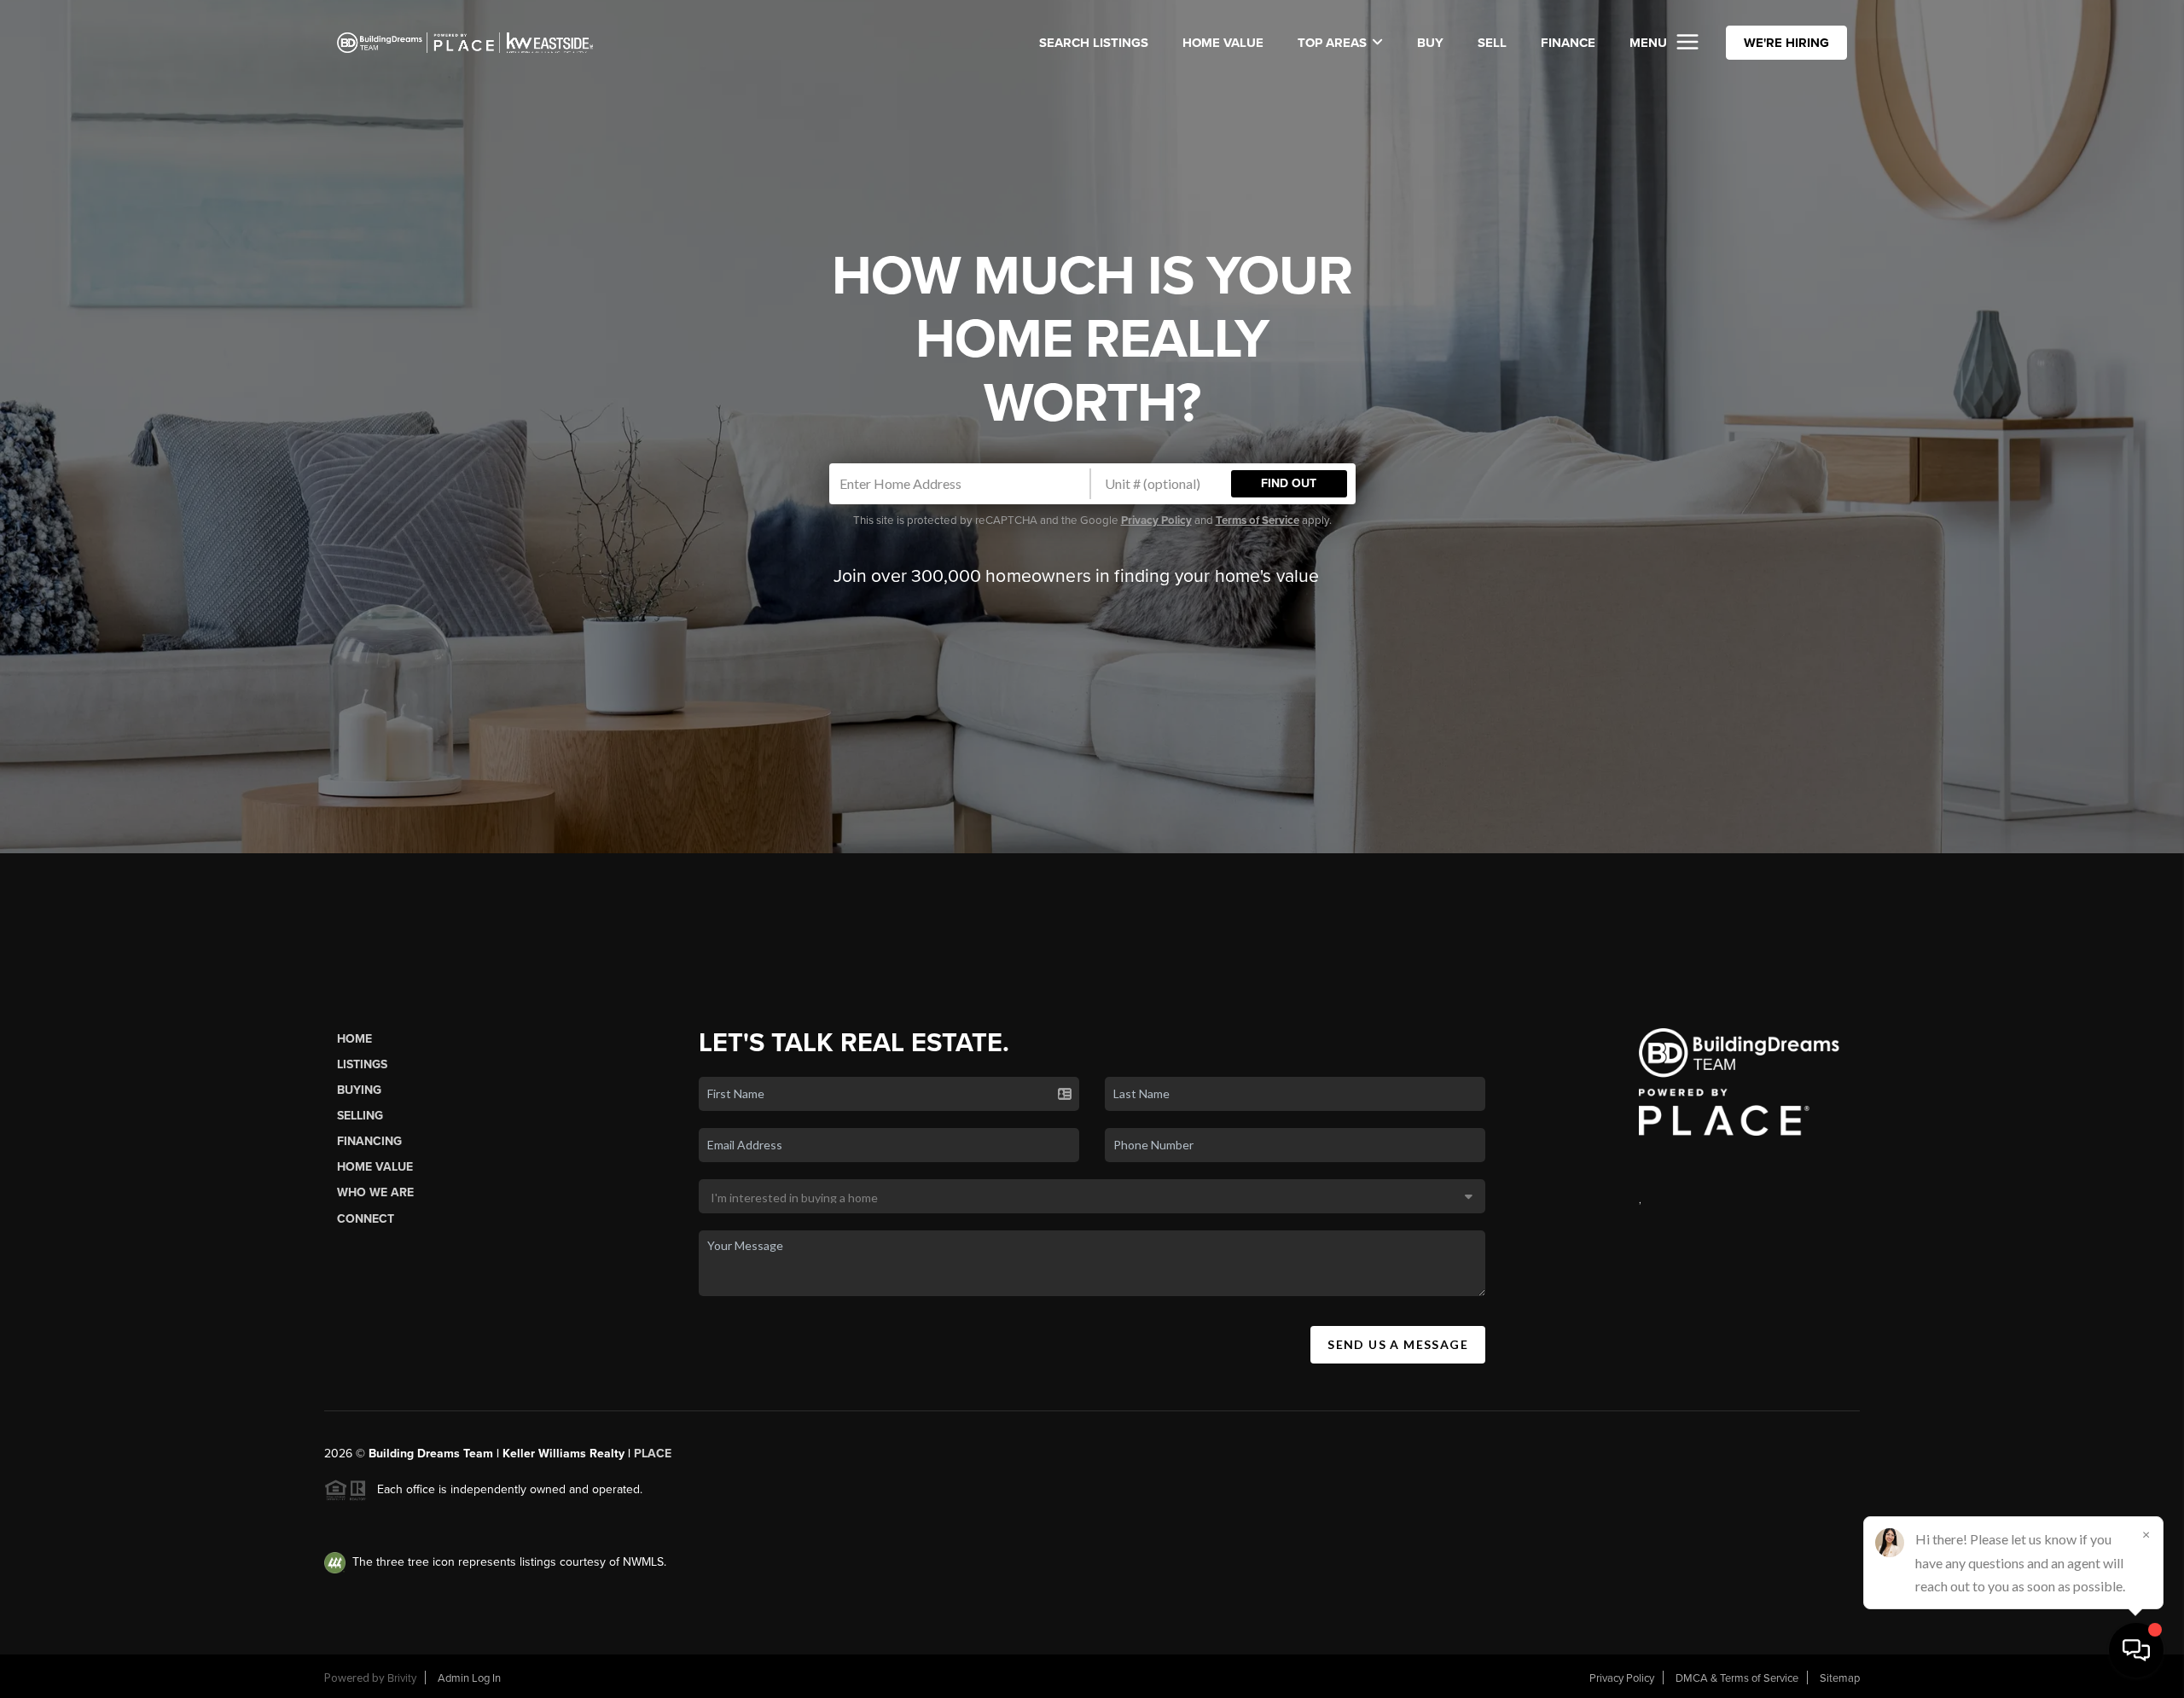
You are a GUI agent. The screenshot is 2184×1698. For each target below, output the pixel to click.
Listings (362, 1064)
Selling (360, 1116)
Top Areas (1332, 43)
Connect (366, 1219)
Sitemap (1840, 1678)
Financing (369, 1141)
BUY (1430, 43)
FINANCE (1568, 43)
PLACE (653, 1454)
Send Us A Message (1398, 1344)
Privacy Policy (1156, 520)
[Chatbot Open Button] (2136, 1650)
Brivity (402, 1678)
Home (354, 1039)
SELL (1492, 43)
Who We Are (375, 1192)
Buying (359, 1090)
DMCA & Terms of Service (1737, 1678)
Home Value (1223, 43)
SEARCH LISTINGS (1094, 43)
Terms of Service (1258, 520)
